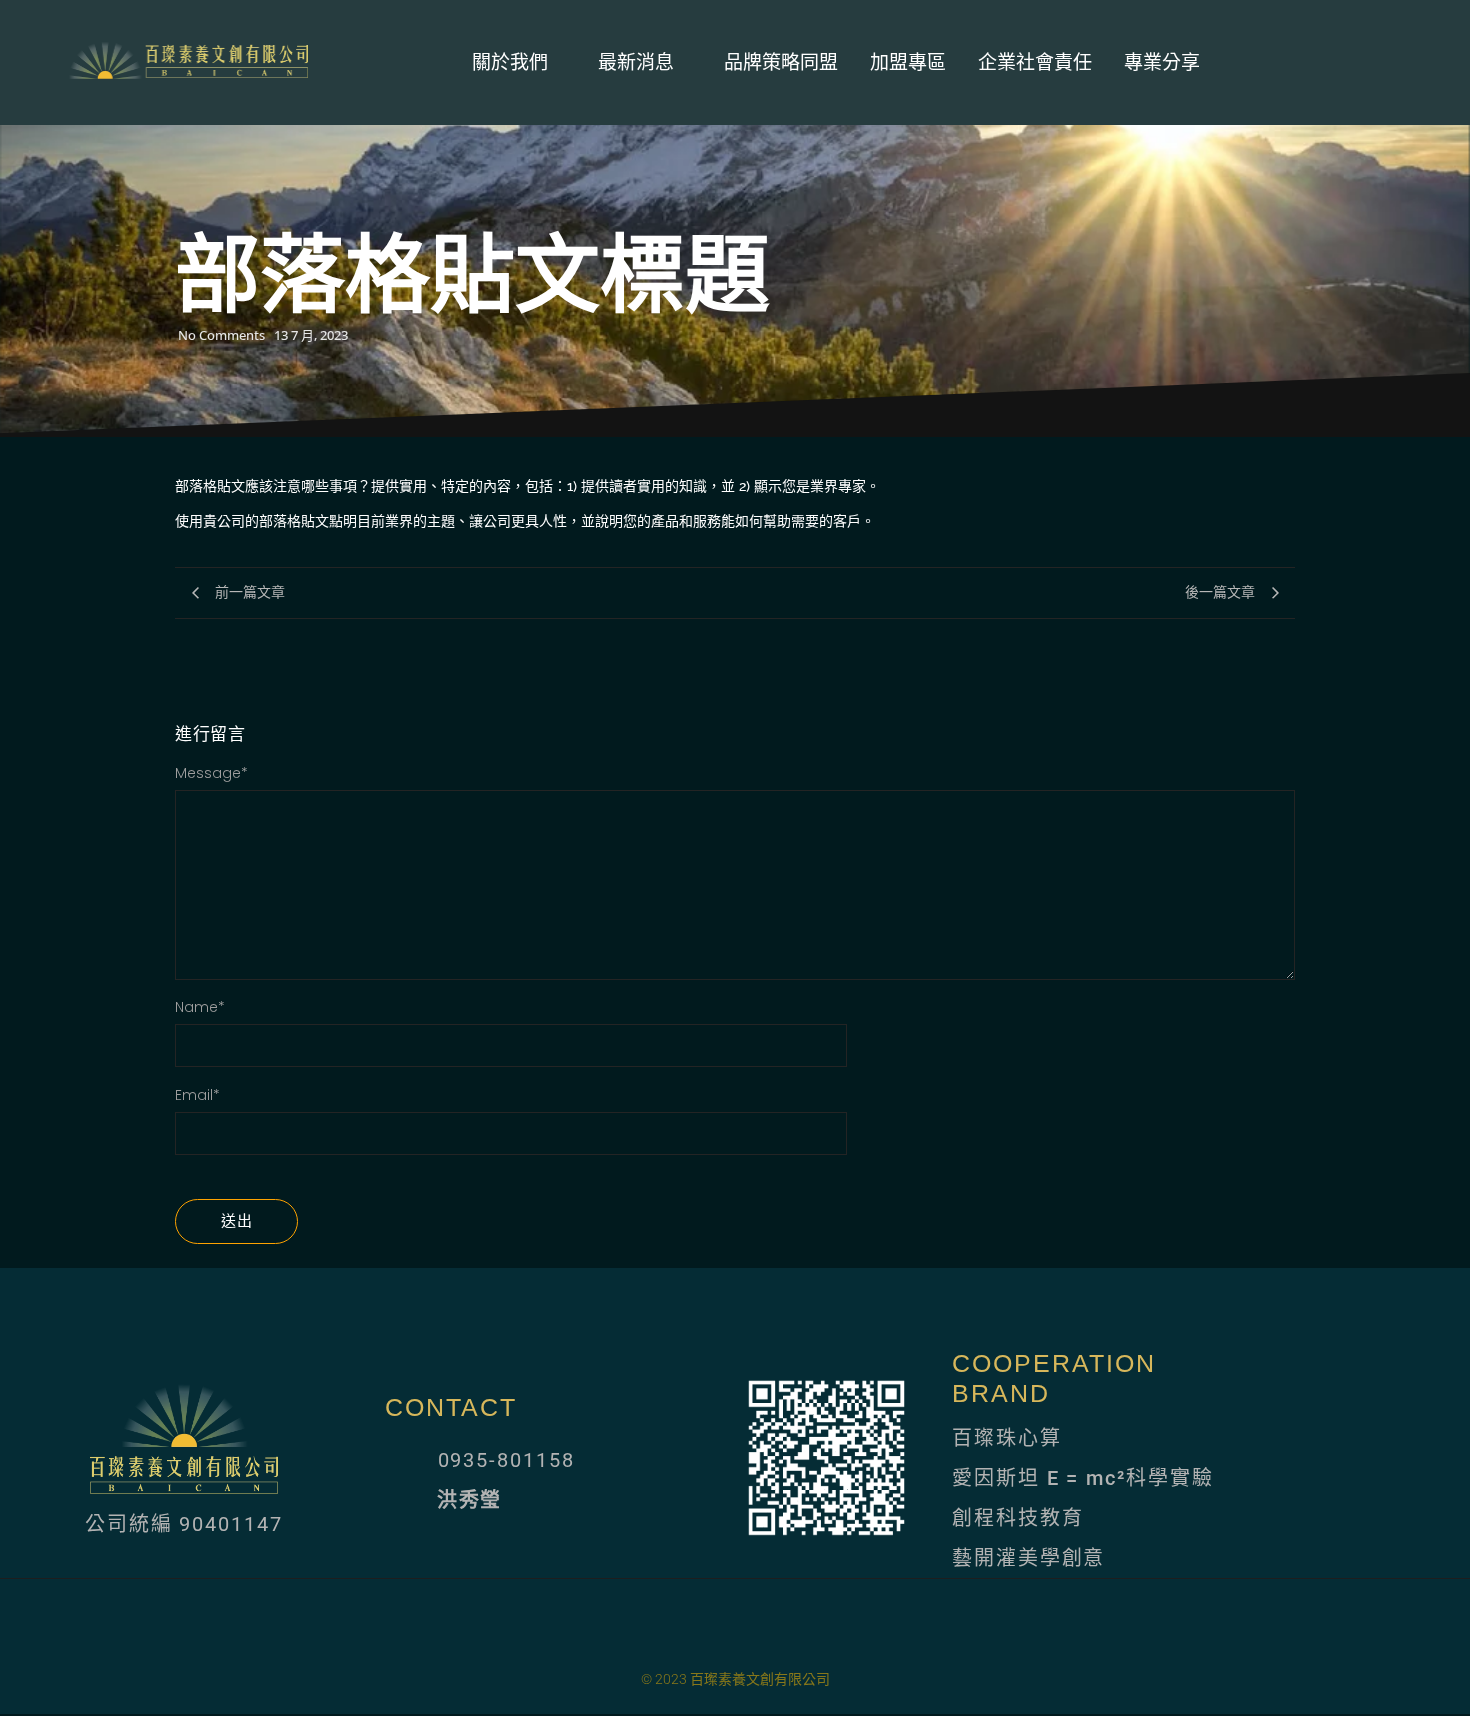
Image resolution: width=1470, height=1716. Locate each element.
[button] (1347, 68)
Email (197, 1095)
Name (200, 1007)
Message (211, 773)
